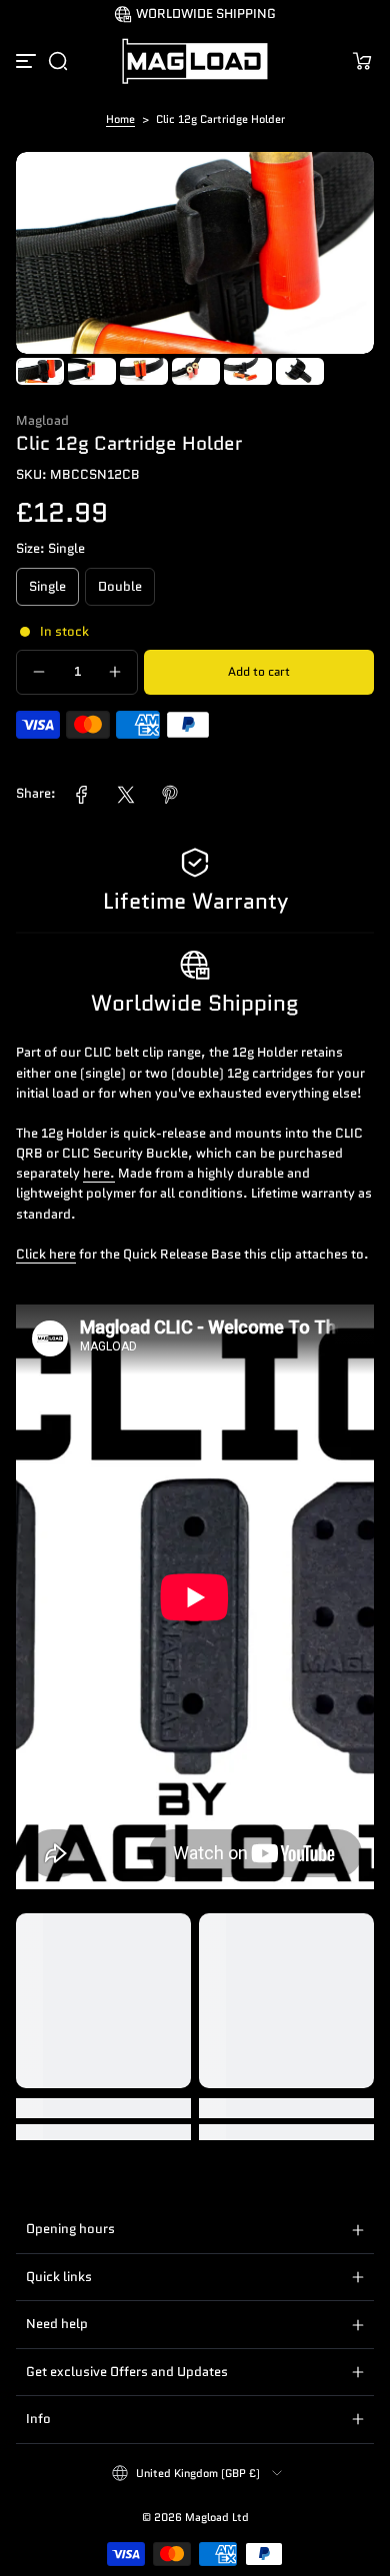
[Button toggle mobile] (28, 61)
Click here (46, 1255)
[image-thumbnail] (40, 371)
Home (120, 119)
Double (120, 587)
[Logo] (195, 61)
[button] (58, 61)
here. (99, 1174)
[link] (82, 795)
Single (47, 587)
